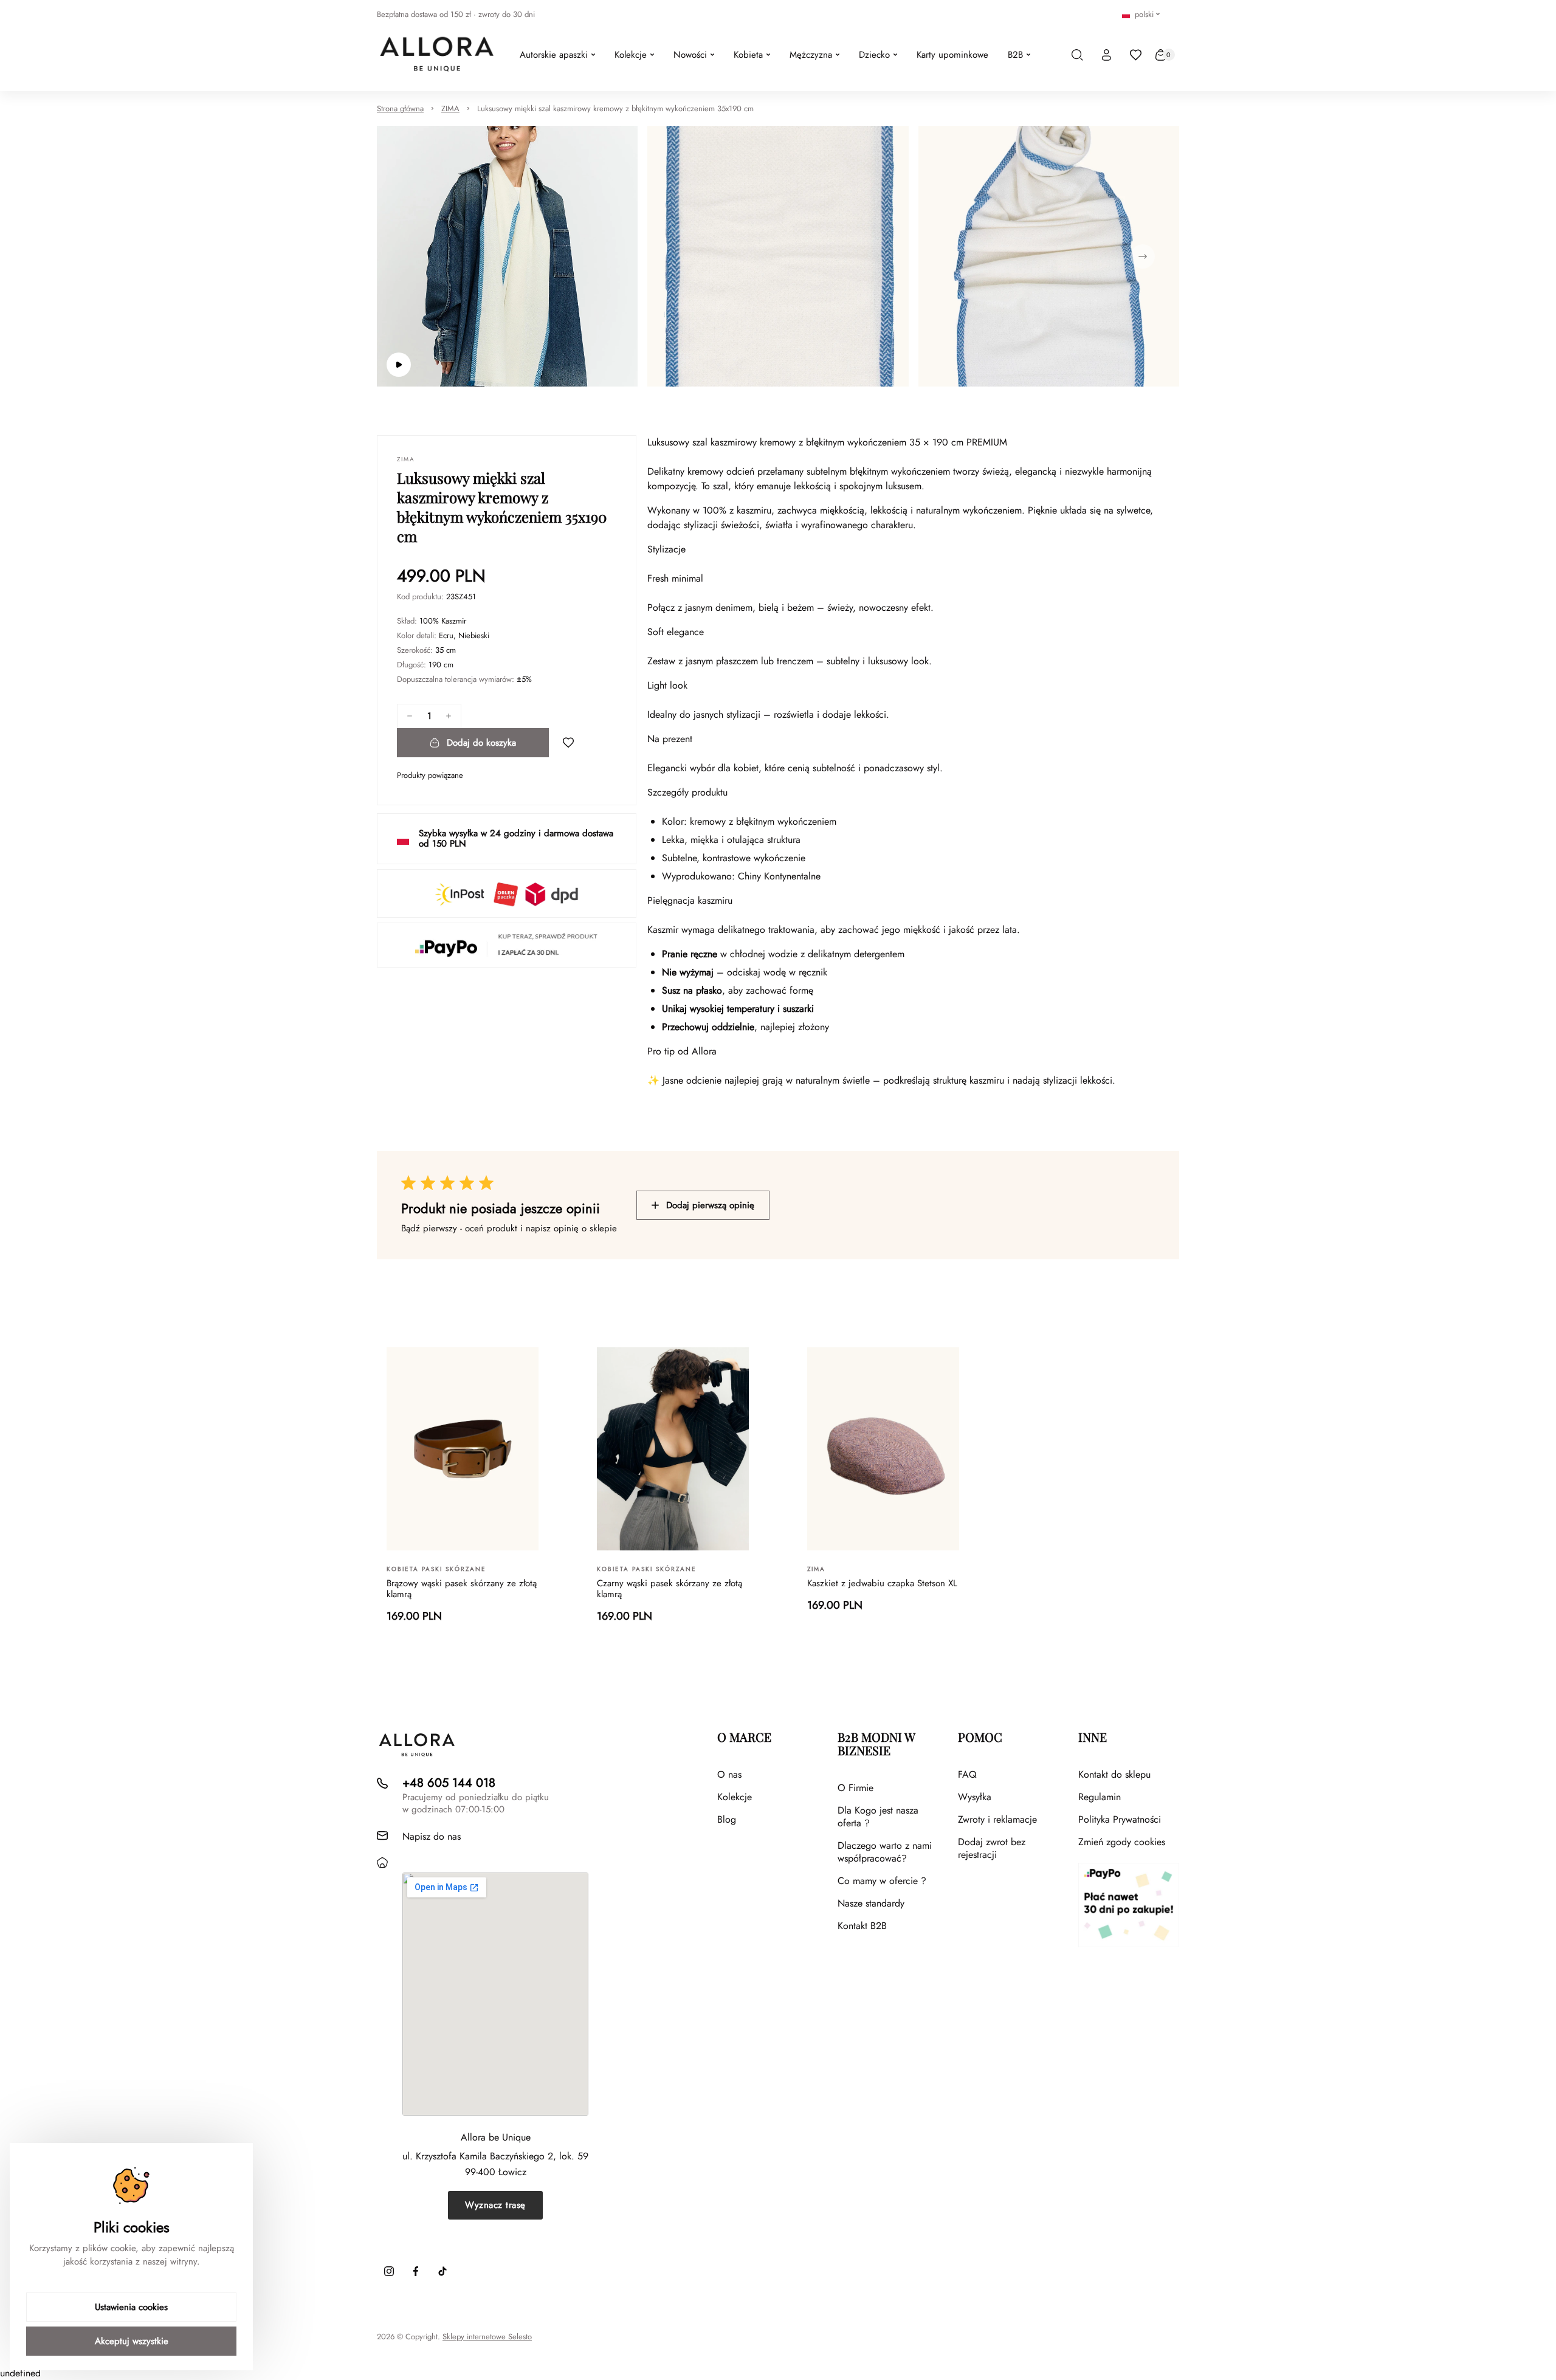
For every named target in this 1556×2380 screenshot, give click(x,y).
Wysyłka (975, 1797)
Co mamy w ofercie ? (882, 1881)
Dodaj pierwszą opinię (710, 1205)
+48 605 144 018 (449, 1783)
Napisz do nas (432, 1836)
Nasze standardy (871, 1903)
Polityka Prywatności (1120, 1819)
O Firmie (855, 1788)
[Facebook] (416, 2271)
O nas (729, 1774)
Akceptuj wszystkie (132, 2341)
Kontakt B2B (862, 1926)
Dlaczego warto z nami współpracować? (885, 1852)
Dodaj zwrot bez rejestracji (992, 1848)
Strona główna (400, 108)
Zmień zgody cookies (1122, 1842)
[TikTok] (442, 2271)
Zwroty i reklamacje (997, 1819)
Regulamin (1100, 1797)
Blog (727, 1819)
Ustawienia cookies (131, 2307)
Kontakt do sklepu (1114, 1774)
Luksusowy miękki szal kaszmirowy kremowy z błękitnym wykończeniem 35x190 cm (615, 108)
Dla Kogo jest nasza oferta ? (878, 1817)
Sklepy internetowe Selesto (487, 2337)
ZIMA (450, 108)
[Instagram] (389, 2271)
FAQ (967, 1774)
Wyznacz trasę (495, 2205)
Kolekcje (735, 1797)
